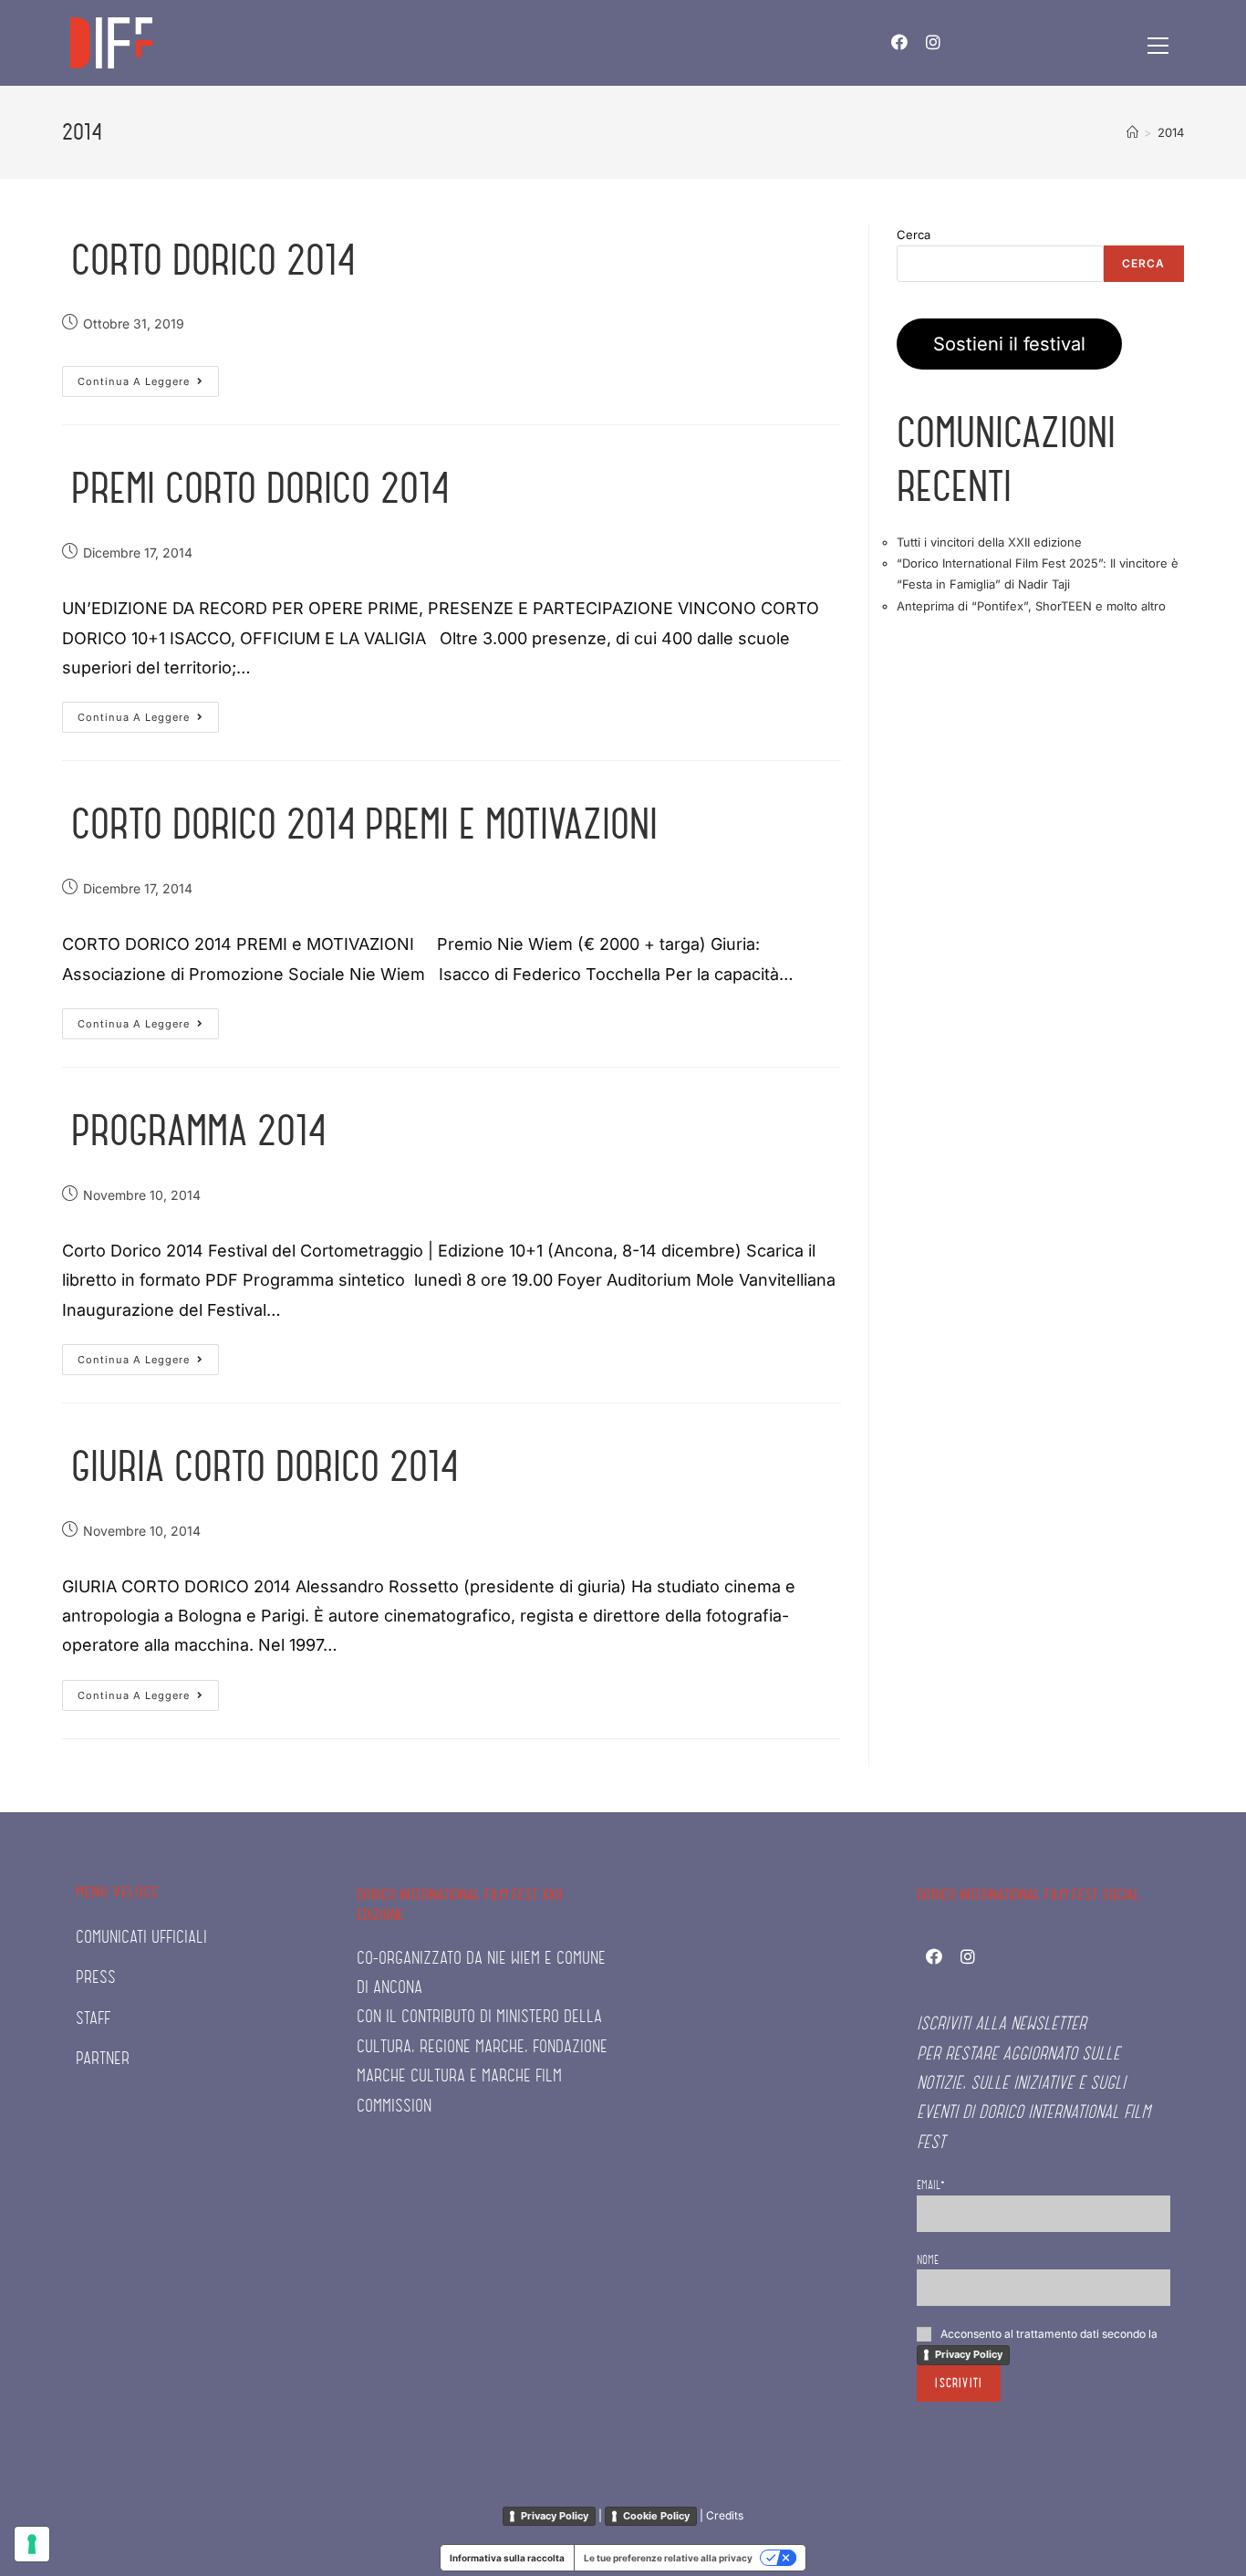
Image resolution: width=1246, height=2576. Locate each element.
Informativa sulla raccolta (507, 2558)
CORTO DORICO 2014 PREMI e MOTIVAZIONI (364, 824)
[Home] (1132, 132)
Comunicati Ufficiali (141, 1938)
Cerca (914, 235)
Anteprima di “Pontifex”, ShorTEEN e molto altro (1031, 606)
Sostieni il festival (1009, 344)
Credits (725, 2515)
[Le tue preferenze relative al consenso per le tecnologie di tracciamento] (32, 2544)
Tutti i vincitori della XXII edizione (989, 542)
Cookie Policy (656, 2516)
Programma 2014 (198, 1131)
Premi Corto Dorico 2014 (260, 488)
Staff (93, 2019)
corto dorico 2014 (213, 260)
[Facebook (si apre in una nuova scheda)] (899, 42)
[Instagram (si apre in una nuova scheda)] (933, 42)
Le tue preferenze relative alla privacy (668, 2558)
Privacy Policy (969, 2354)
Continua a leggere (148, 385)
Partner (103, 2059)
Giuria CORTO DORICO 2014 (265, 1466)
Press (96, 1978)
